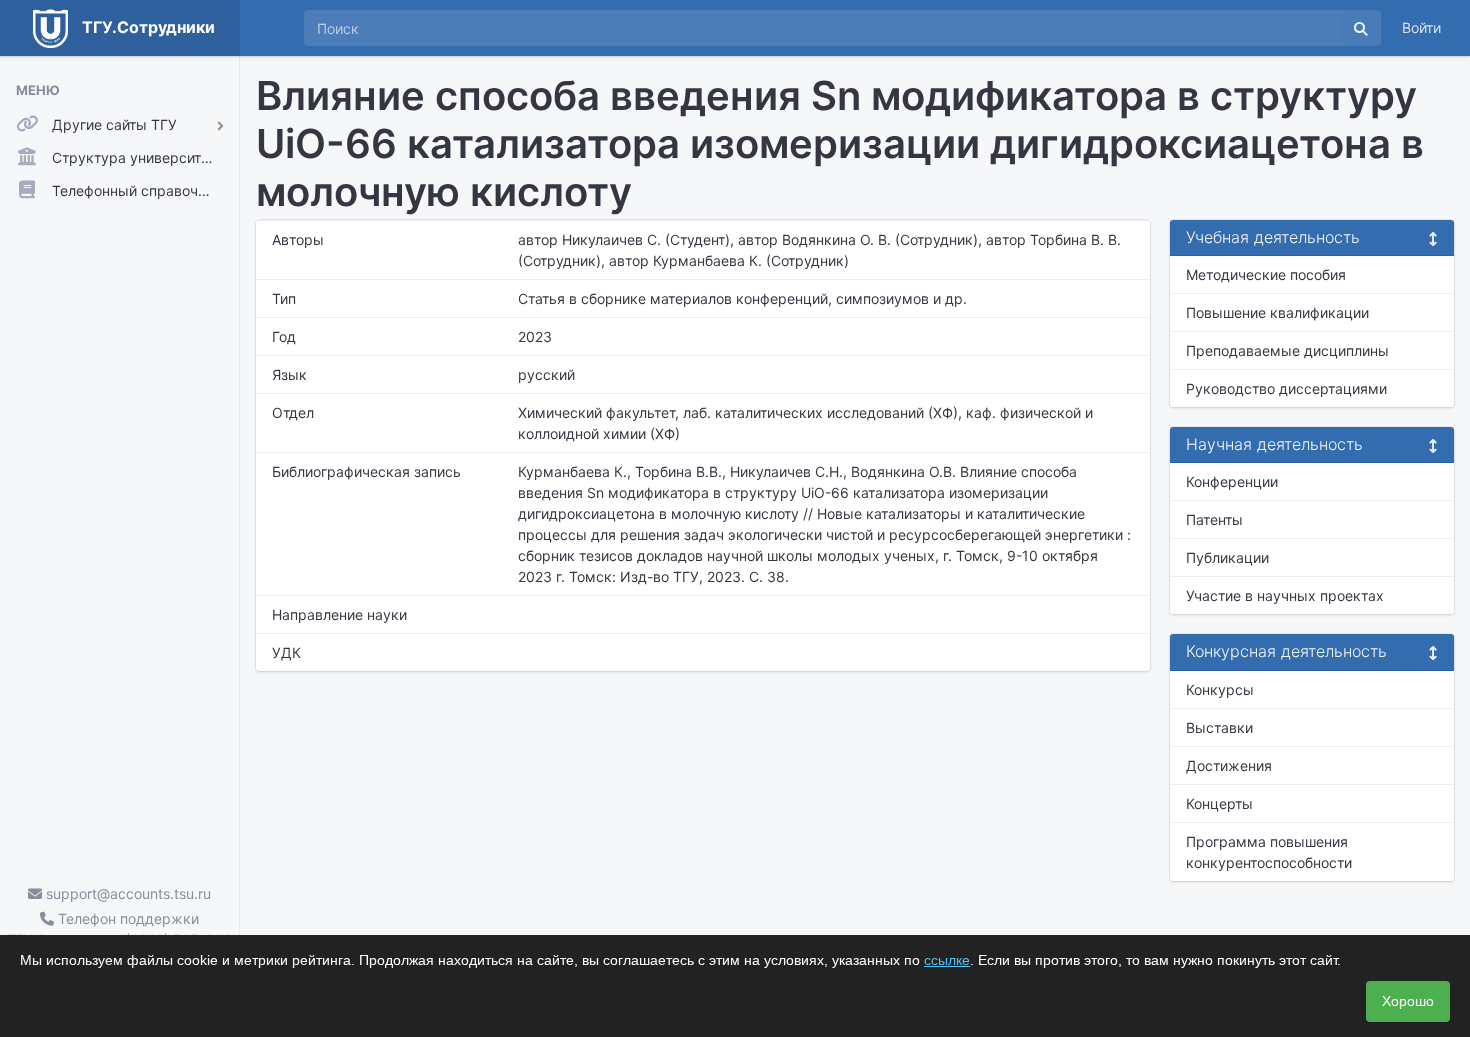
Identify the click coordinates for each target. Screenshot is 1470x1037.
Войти (1421, 27)
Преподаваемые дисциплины (1287, 350)
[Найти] (1361, 28)
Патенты (1214, 519)
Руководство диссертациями (1286, 388)
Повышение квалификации (1277, 312)
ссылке (947, 960)
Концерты (1219, 803)
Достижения (1229, 765)
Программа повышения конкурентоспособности (1269, 852)
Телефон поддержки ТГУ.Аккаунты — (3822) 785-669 (119, 929)
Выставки (1219, 727)
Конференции (1232, 481)
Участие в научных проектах (1285, 595)
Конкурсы (1220, 689)
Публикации (1227, 557)
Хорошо (1408, 1001)
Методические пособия (1266, 274)
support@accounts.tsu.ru (126, 893)
